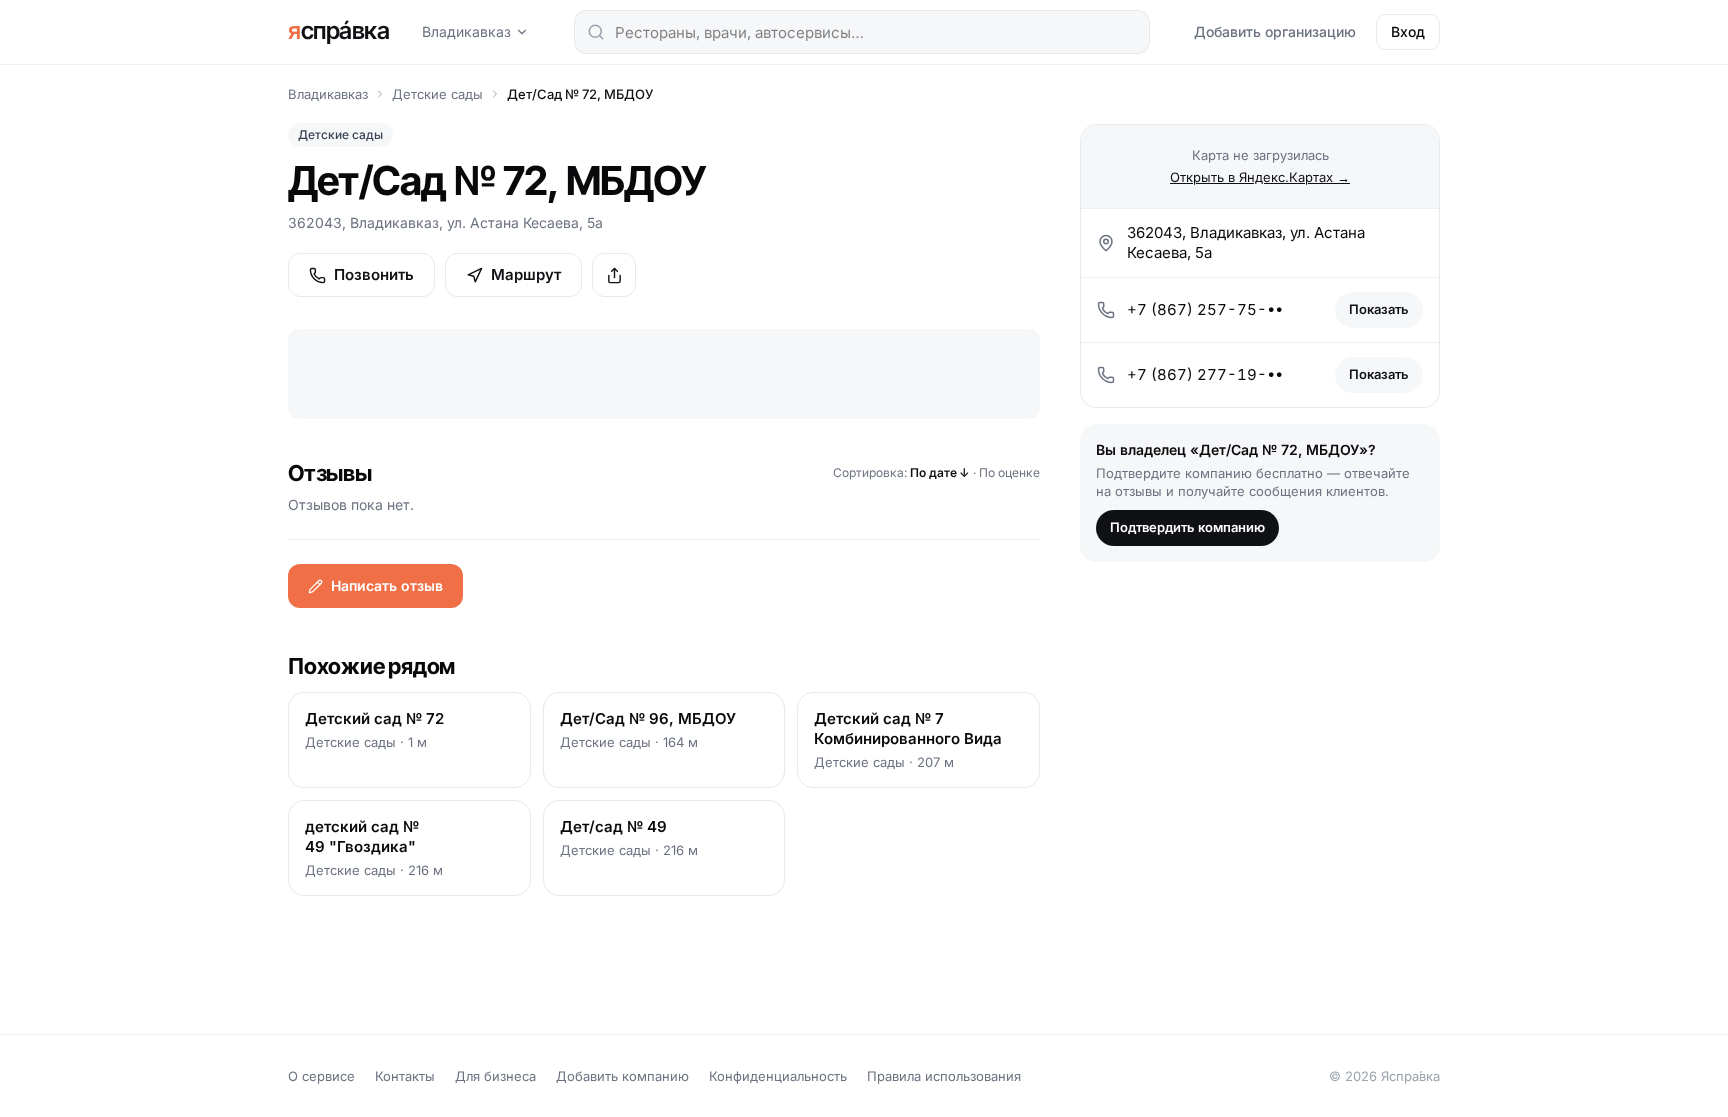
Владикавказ (466, 31)
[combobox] (862, 32)
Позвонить (374, 274)
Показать (1379, 309)
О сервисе (321, 1076)
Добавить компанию (622, 1076)
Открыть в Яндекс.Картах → (1260, 177)
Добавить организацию (1275, 31)
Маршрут (526, 274)
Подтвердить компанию (1187, 527)
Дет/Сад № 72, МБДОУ (580, 94)
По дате (940, 472)
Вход (1408, 31)
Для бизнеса (495, 1076)
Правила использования (944, 1076)
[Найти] (596, 32)
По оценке (1009, 472)
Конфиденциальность (778, 1076)
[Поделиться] (614, 275)
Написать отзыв (387, 585)
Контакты (405, 1076)
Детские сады (437, 94)
